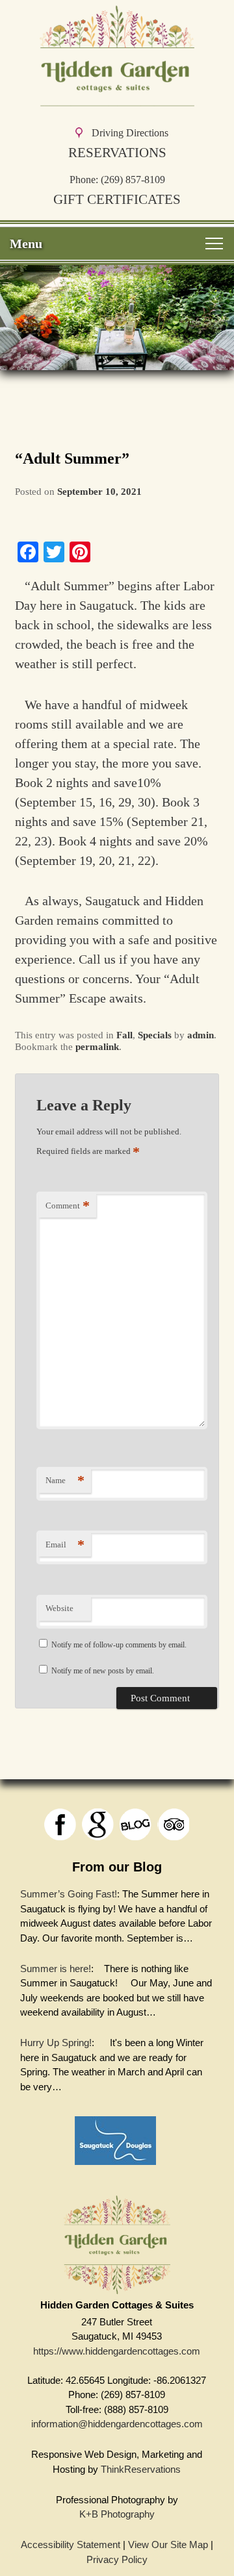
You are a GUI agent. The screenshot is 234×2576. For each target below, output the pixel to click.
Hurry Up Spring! (56, 2043)
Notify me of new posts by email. (103, 1671)
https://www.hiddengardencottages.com (117, 2351)
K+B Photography (117, 2514)
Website (59, 1608)
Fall (124, 1035)
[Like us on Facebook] (60, 1824)
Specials (155, 1035)
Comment (68, 1206)
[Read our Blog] (136, 1824)
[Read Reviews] (173, 1824)
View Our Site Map (168, 2545)
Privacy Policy (117, 2559)
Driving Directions (130, 133)
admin (201, 1035)
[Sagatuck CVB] (115, 2168)
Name (65, 1480)
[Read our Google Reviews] (98, 1824)
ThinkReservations (141, 2469)
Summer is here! (56, 1969)
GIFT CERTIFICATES (117, 199)
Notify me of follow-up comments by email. (119, 1645)
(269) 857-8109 (133, 180)
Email (65, 1544)
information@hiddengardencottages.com (117, 2424)
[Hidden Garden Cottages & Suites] (117, 100)
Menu (26, 244)
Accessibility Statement (71, 2545)
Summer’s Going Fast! (69, 1894)
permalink (97, 1047)
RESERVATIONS (117, 152)
